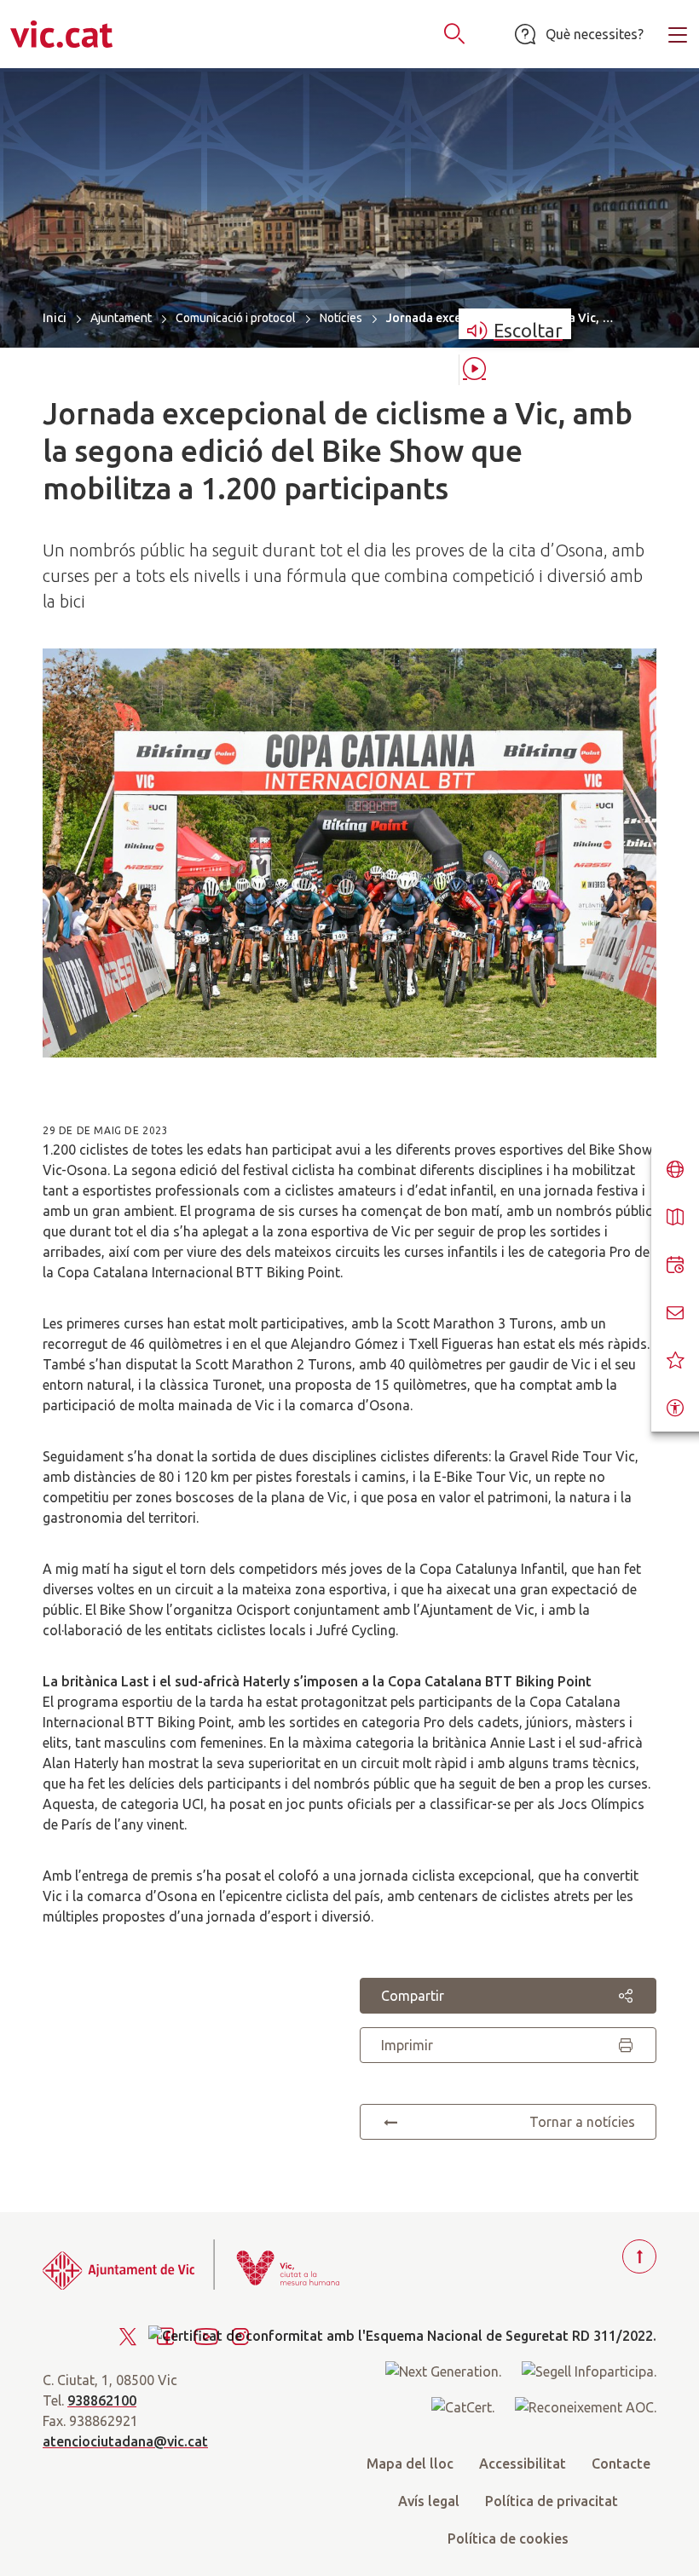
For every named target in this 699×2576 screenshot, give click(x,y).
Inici (55, 317)
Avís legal (429, 2501)
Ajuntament (121, 318)
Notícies (341, 318)
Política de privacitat (552, 2501)
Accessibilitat (523, 2464)
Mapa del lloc (410, 2464)
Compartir (413, 1996)
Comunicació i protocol (236, 318)
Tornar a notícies (582, 2122)
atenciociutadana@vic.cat (125, 2441)
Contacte (621, 2464)
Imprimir (407, 2045)
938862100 (102, 2400)
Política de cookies (508, 2539)
